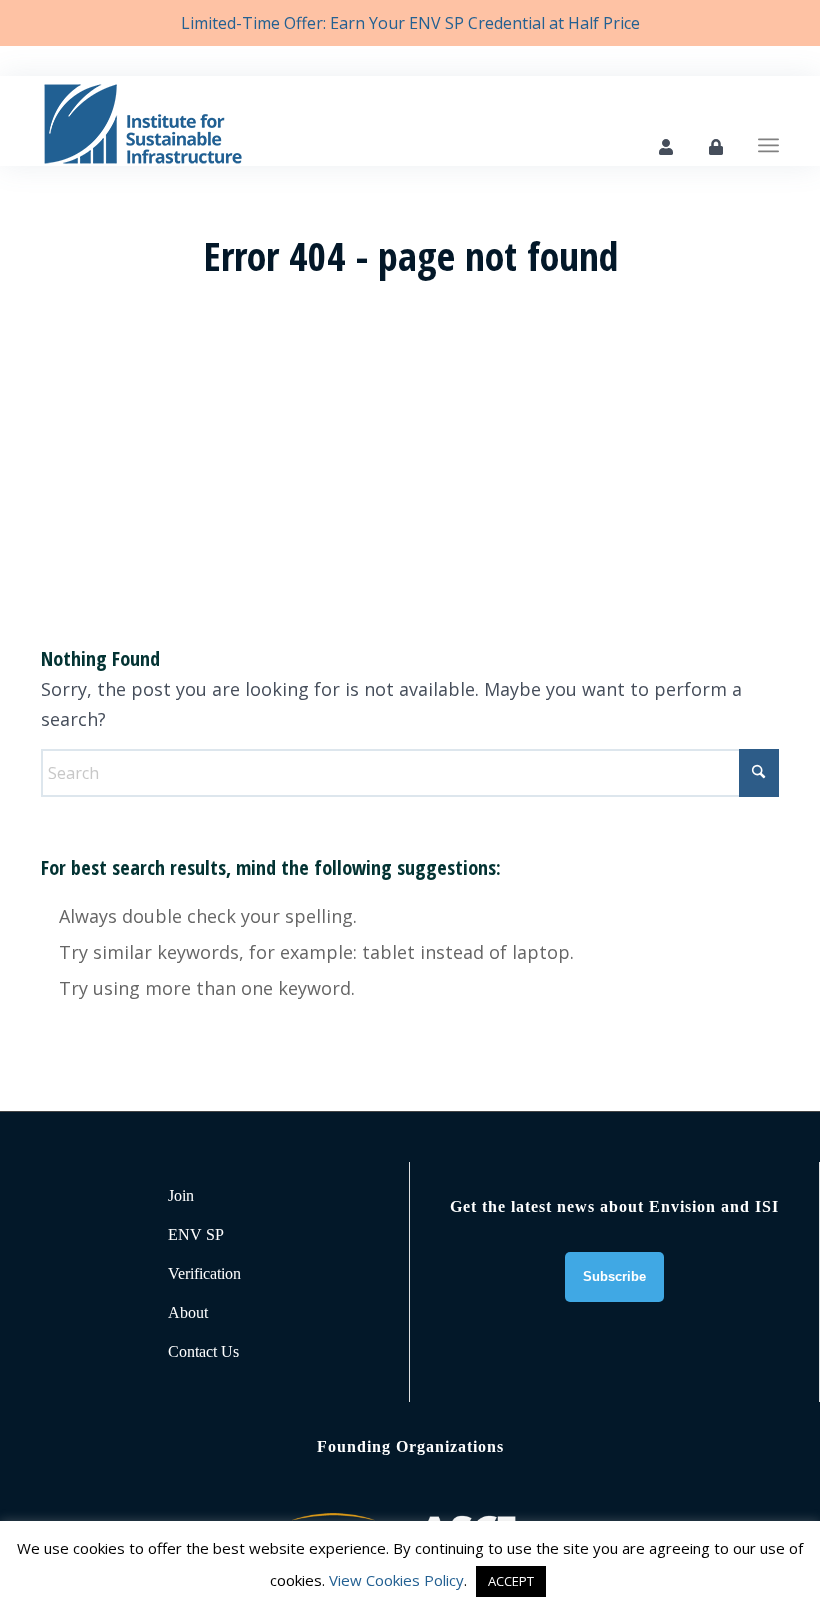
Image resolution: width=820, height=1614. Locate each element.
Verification (204, 1273)
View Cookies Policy (396, 1580)
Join (181, 1195)
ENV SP (196, 1234)
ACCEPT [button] (511, 1581)
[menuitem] (768, 121)
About (188, 1312)
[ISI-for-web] (143, 121)
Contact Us (203, 1351)
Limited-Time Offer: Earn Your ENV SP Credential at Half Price (410, 23)
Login (716, 147)
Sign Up (666, 147)
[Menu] (768, 121)
